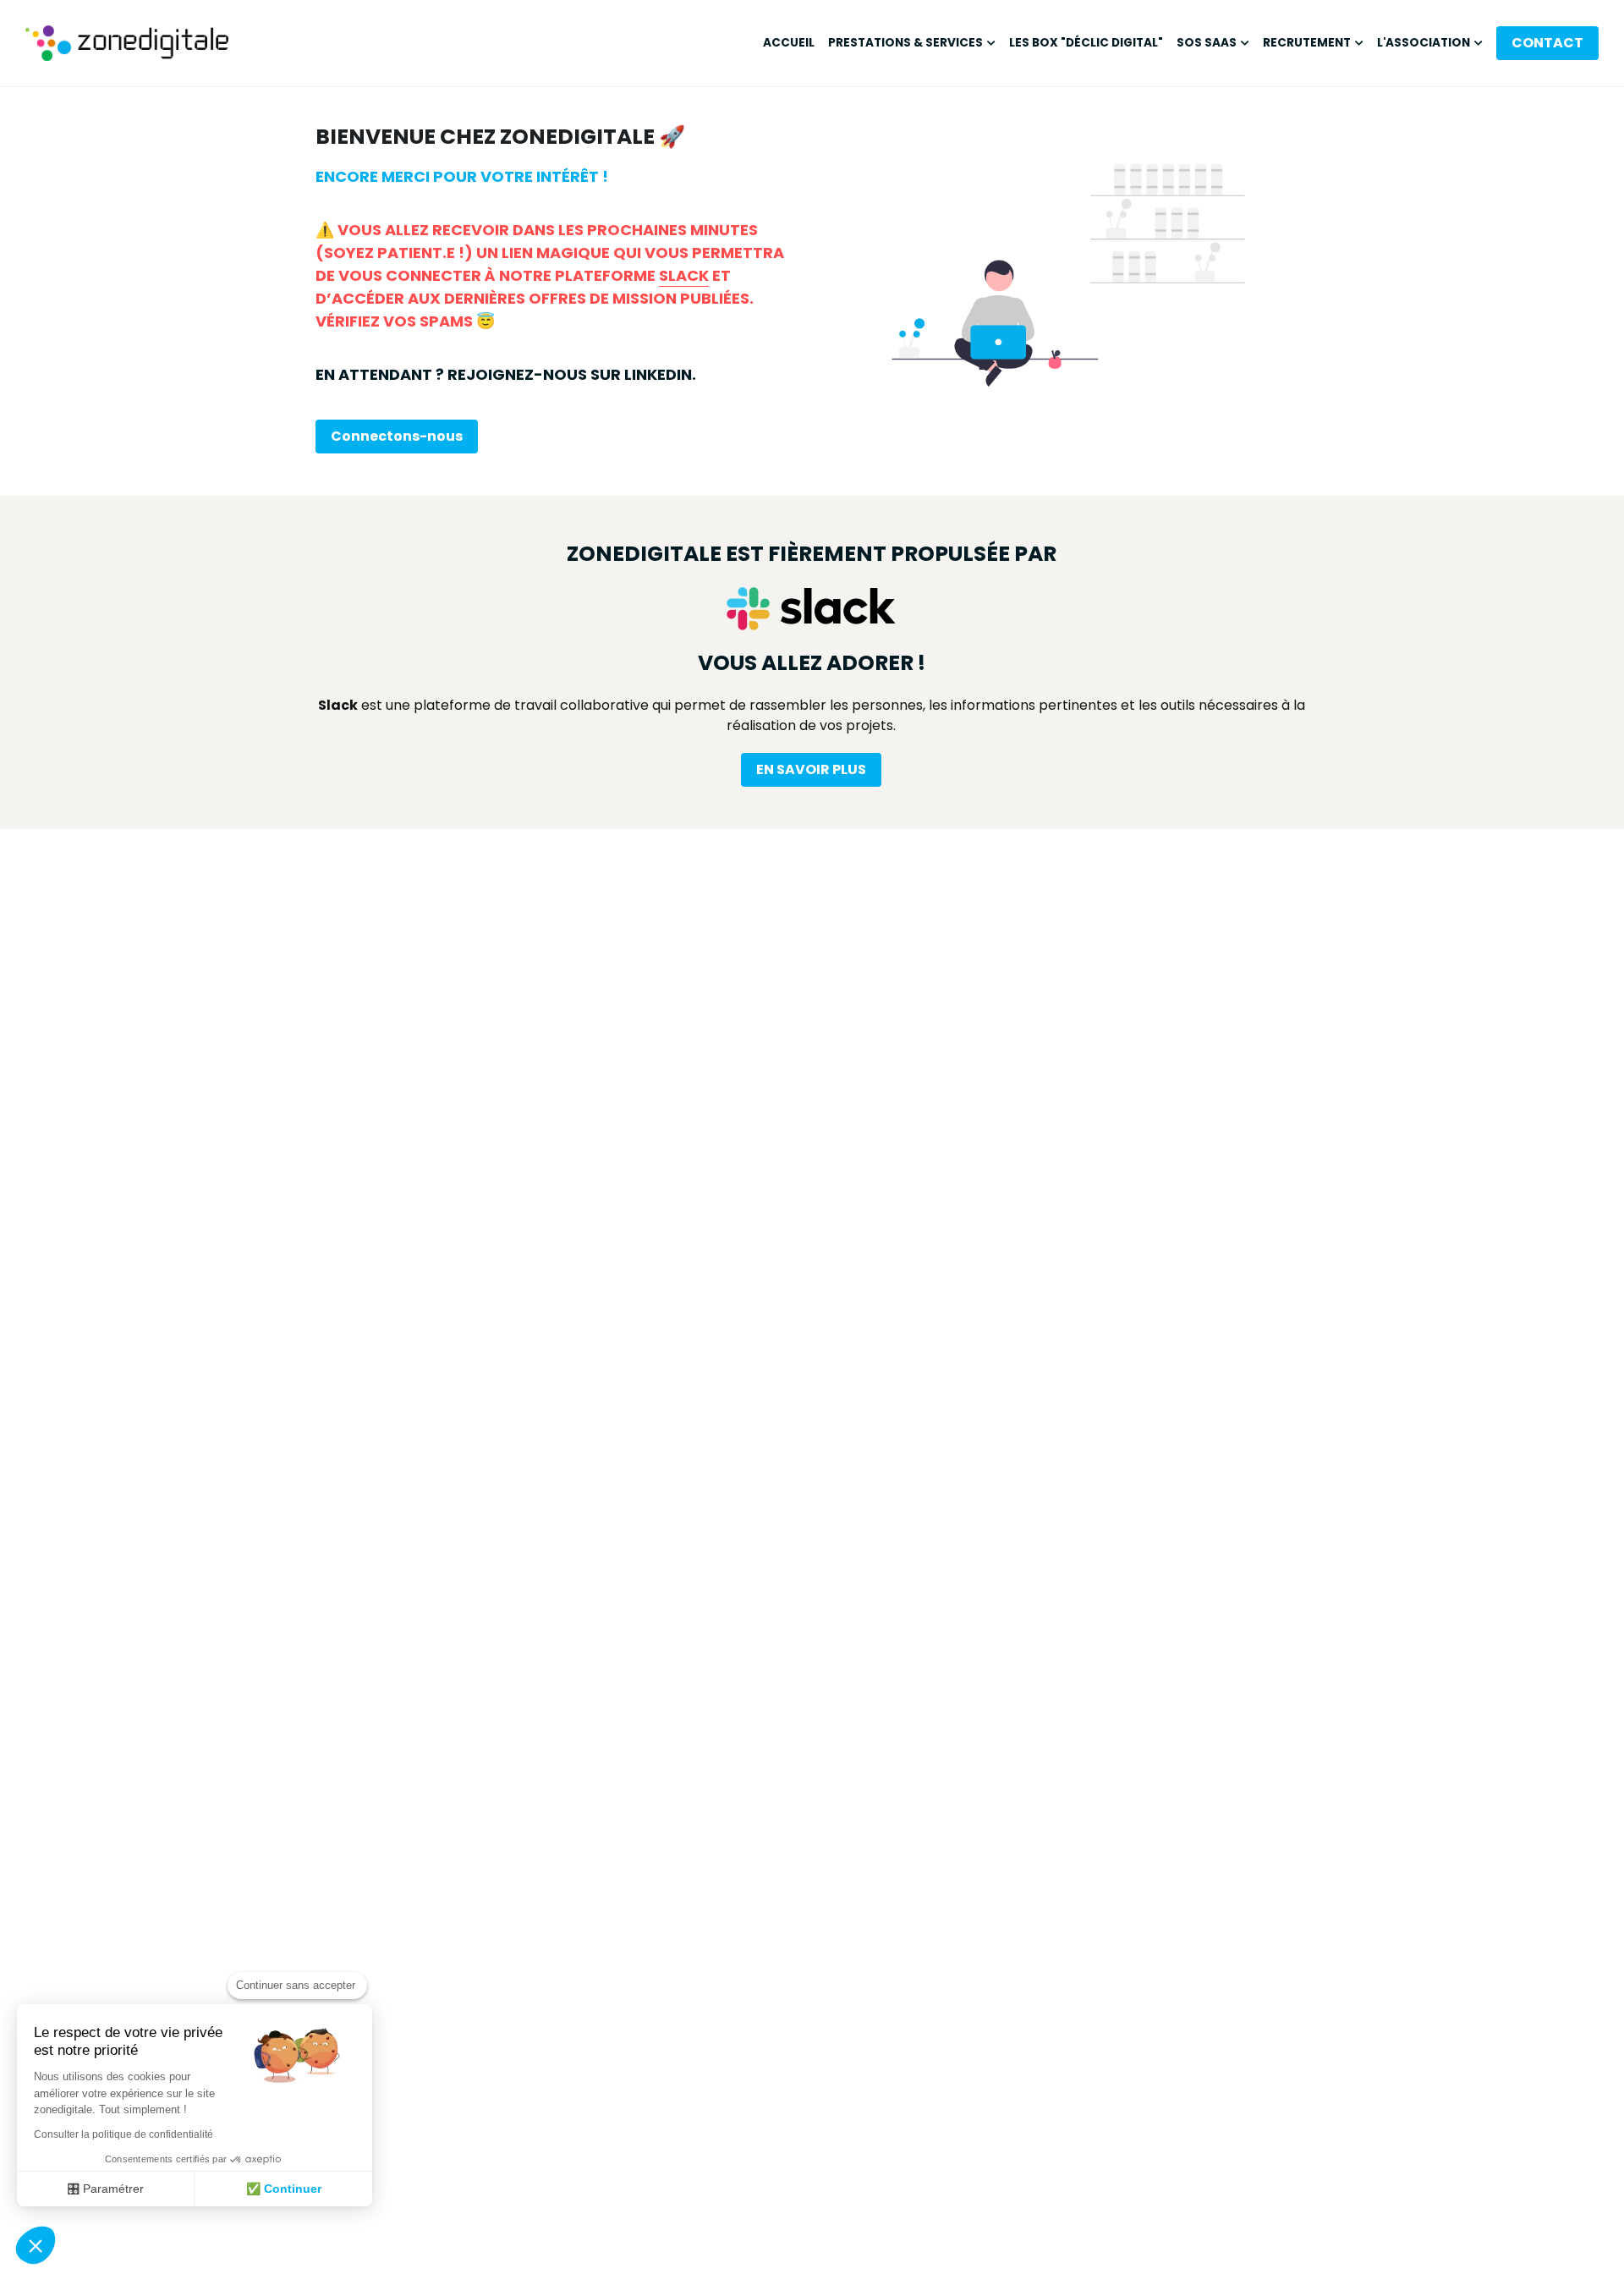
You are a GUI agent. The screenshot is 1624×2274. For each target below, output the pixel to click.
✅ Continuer (284, 2189)
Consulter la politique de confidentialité (123, 2134)
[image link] (127, 41)
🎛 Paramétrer (106, 2189)
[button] (36, 2245)
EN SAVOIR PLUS (811, 769)
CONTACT (1547, 43)
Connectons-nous (397, 436)
